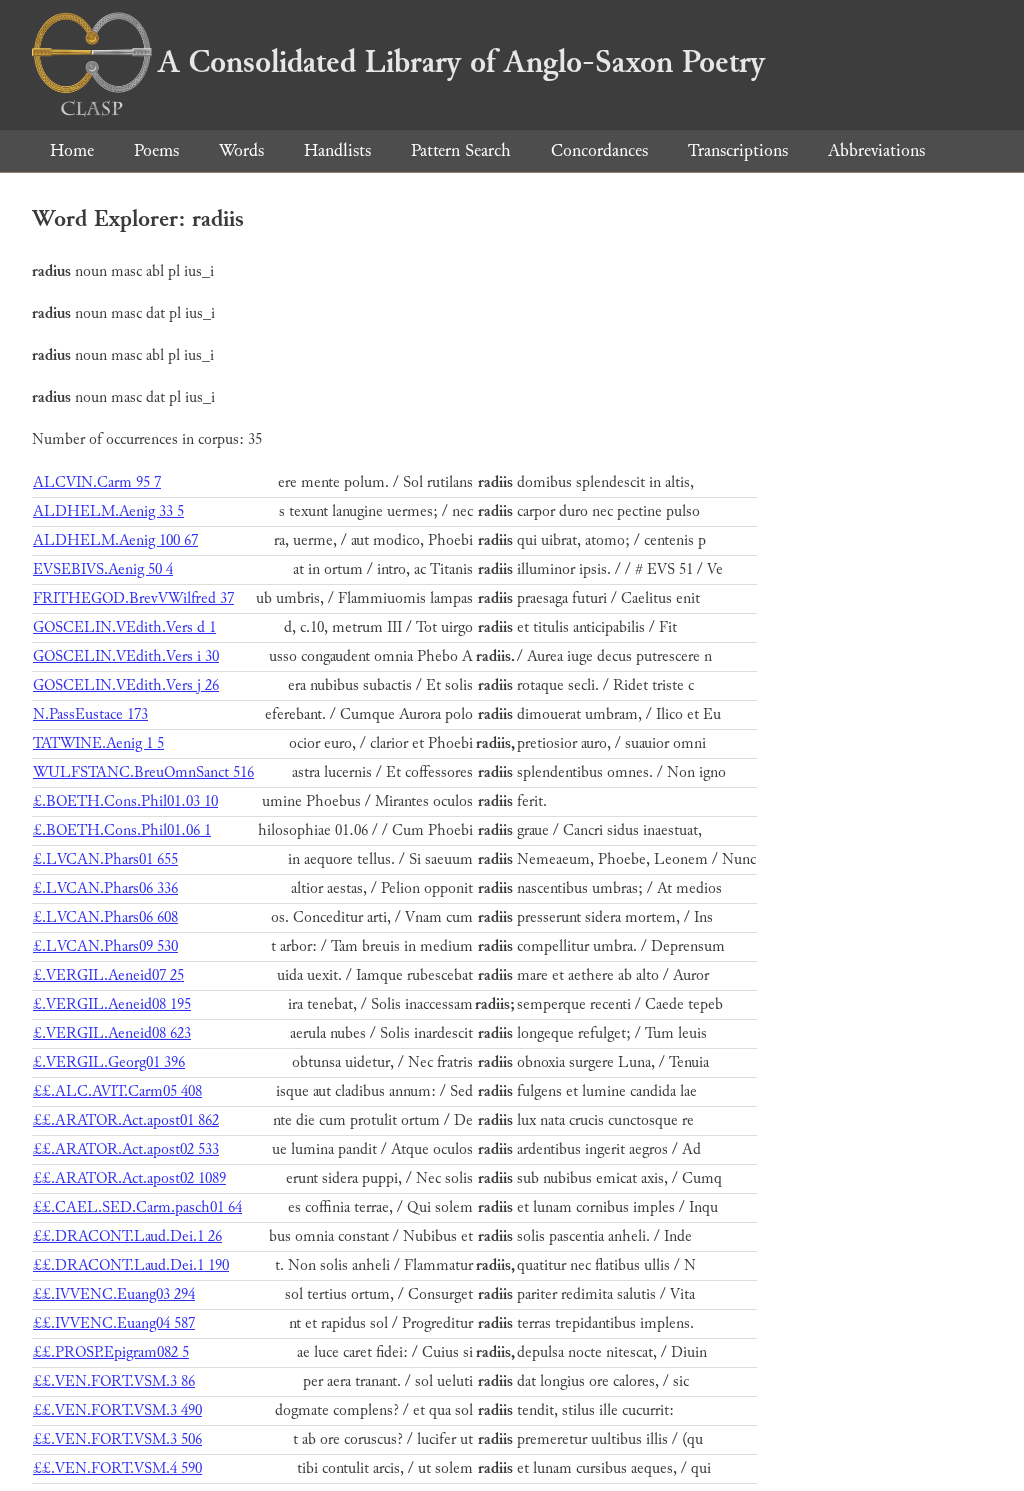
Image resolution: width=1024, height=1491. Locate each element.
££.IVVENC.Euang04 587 (114, 1323)
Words (241, 150)
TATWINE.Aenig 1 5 (98, 743)
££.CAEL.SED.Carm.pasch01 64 (137, 1207)
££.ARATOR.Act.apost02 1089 (129, 1178)
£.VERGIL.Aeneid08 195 (112, 1004)
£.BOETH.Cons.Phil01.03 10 (125, 801)
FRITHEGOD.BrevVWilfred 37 (133, 598)
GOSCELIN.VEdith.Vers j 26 (126, 685)
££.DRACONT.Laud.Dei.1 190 (131, 1265)
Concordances (599, 150)
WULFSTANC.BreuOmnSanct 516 (143, 772)
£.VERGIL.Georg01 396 (109, 1062)
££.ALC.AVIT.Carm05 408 (117, 1091)
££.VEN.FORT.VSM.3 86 (114, 1381)
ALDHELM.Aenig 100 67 (115, 540)
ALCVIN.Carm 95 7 (97, 482)
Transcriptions (738, 150)
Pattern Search (461, 150)
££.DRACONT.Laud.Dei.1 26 (127, 1236)
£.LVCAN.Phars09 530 (105, 946)
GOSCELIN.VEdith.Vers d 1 (124, 627)
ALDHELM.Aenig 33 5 (108, 511)
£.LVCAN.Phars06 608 (105, 917)
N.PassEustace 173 (90, 714)
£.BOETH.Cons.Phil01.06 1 (122, 830)
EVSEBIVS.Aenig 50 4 (103, 569)
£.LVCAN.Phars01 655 (105, 859)
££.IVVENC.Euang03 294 (114, 1294)
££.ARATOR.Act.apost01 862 (126, 1120)
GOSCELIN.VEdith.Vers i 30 (126, 656)
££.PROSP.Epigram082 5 (111, 1352)
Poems (156, 150)
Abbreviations (876, 150)
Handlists (337, 150)
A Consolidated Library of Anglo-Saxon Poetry (461, 62)
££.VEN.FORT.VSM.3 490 (117, 1410)
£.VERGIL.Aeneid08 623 (112, 1033)
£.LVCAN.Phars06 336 (105, 888)
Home (72, 150)
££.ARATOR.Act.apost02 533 (126, 1149)
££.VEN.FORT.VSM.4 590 (117, 1468)
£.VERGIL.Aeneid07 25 (108, 975)
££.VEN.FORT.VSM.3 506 (117, 1439)
